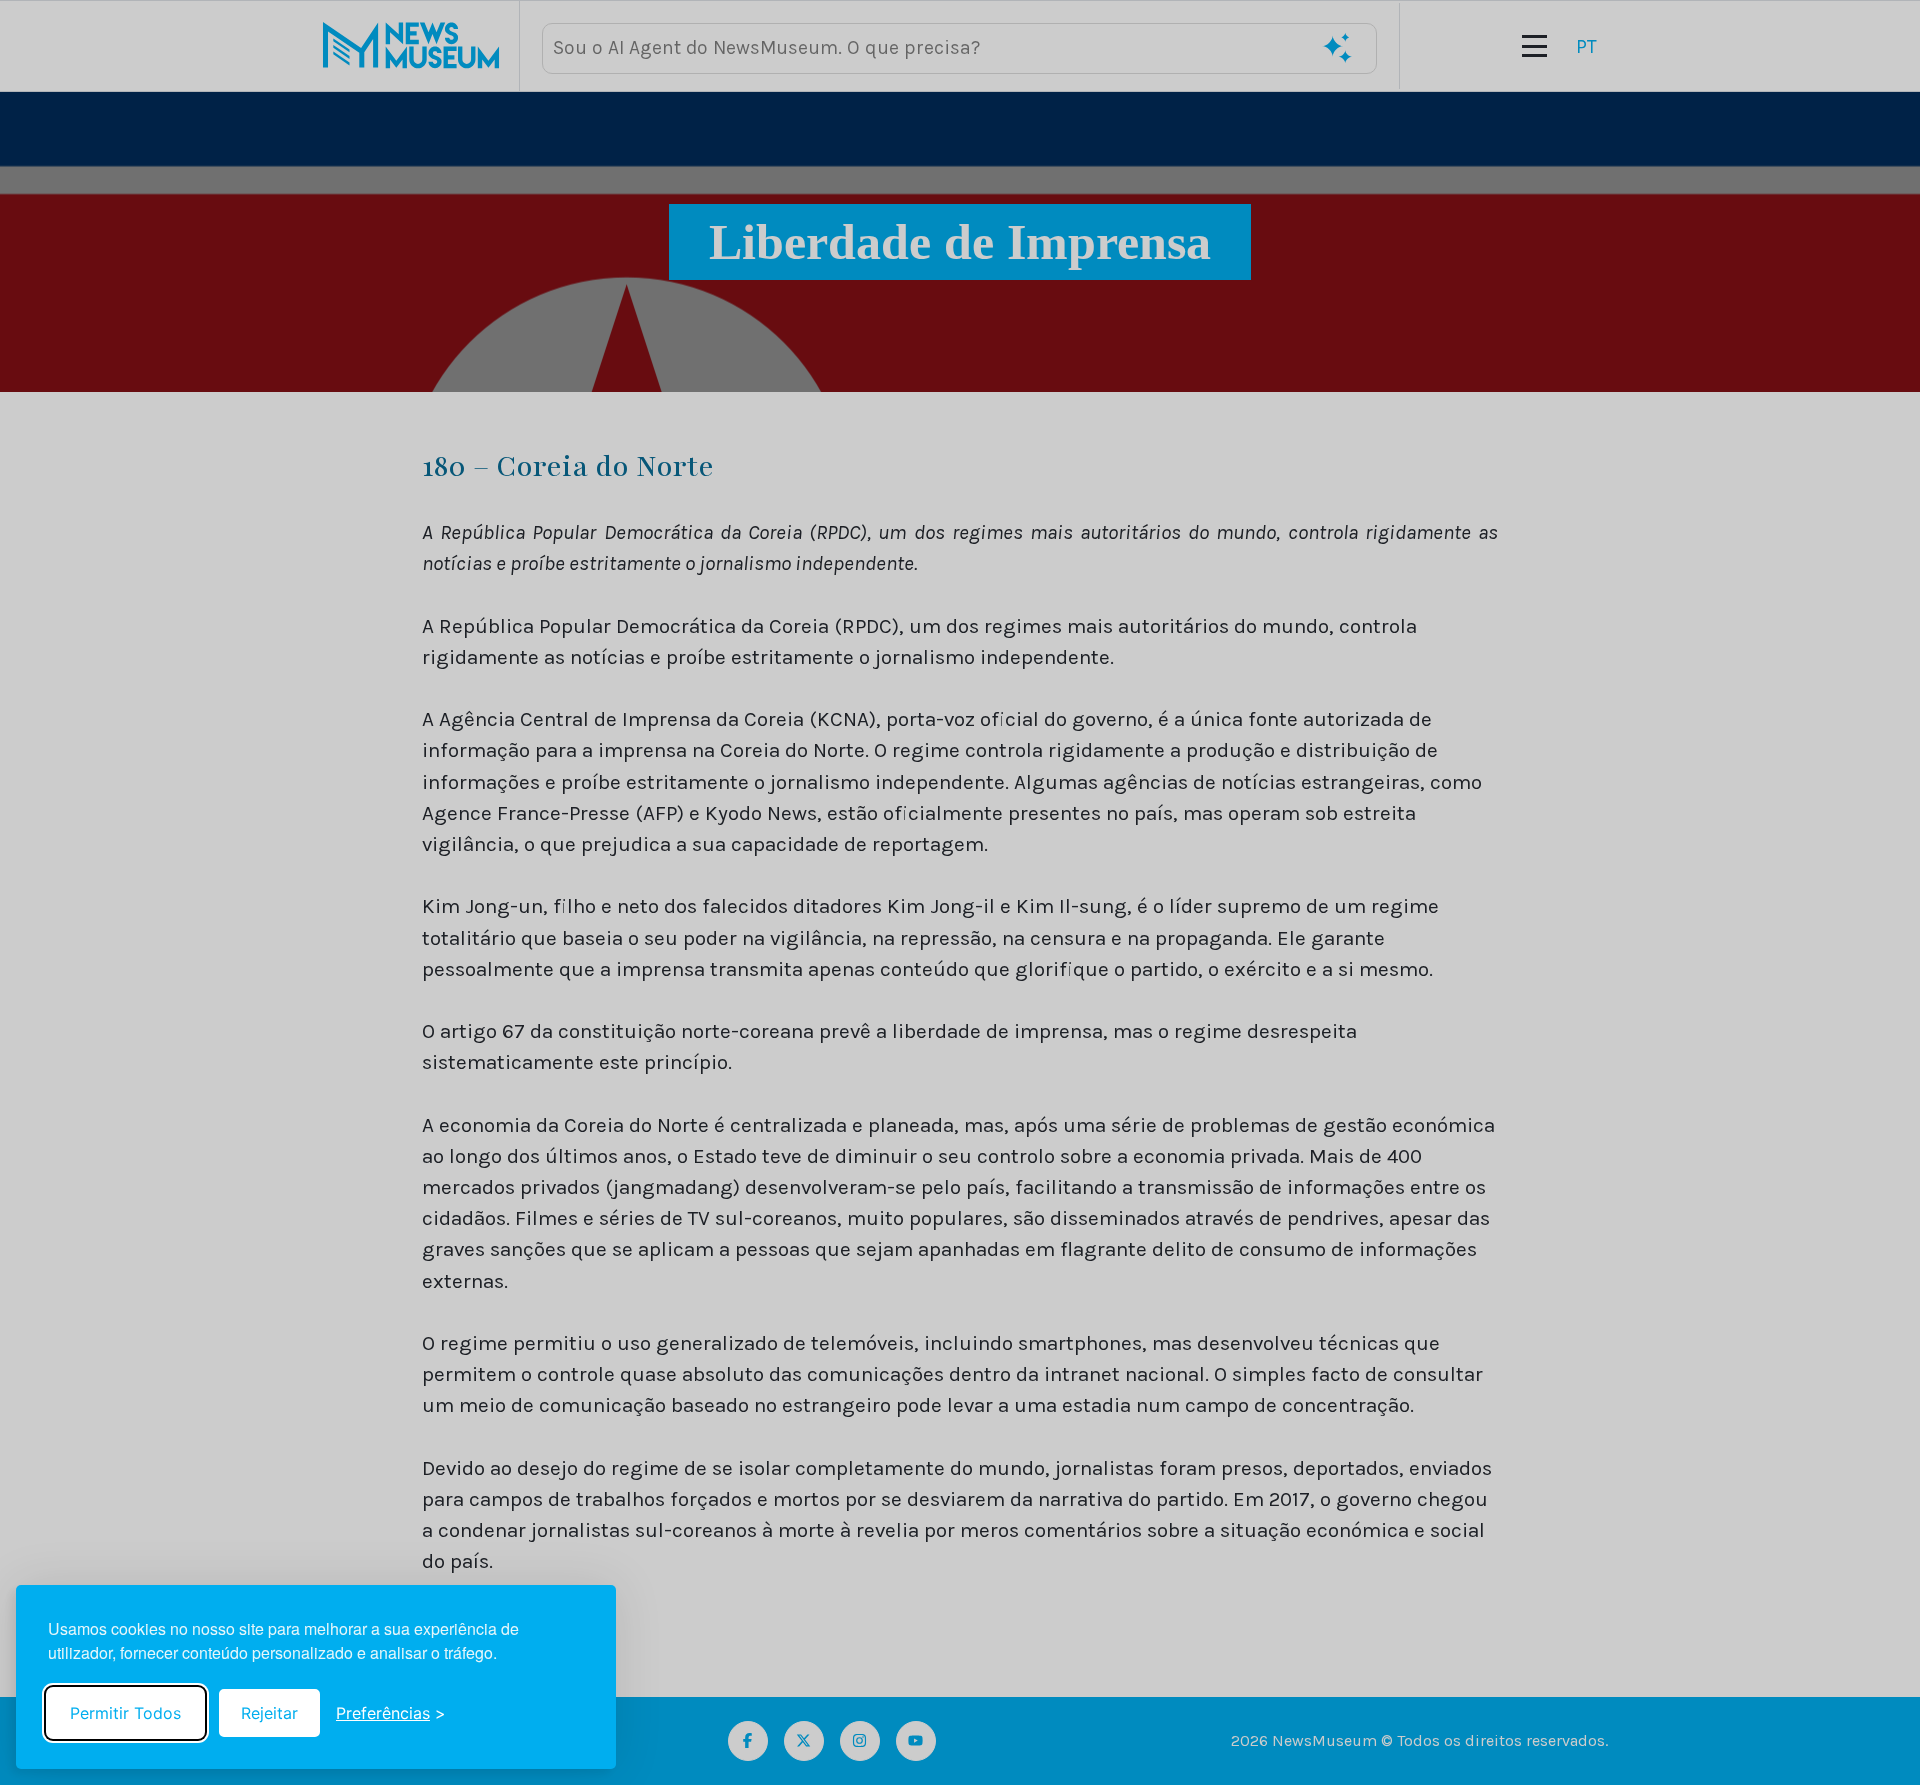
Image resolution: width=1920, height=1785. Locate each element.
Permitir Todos (125, 1713)
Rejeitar (269, 1713)
